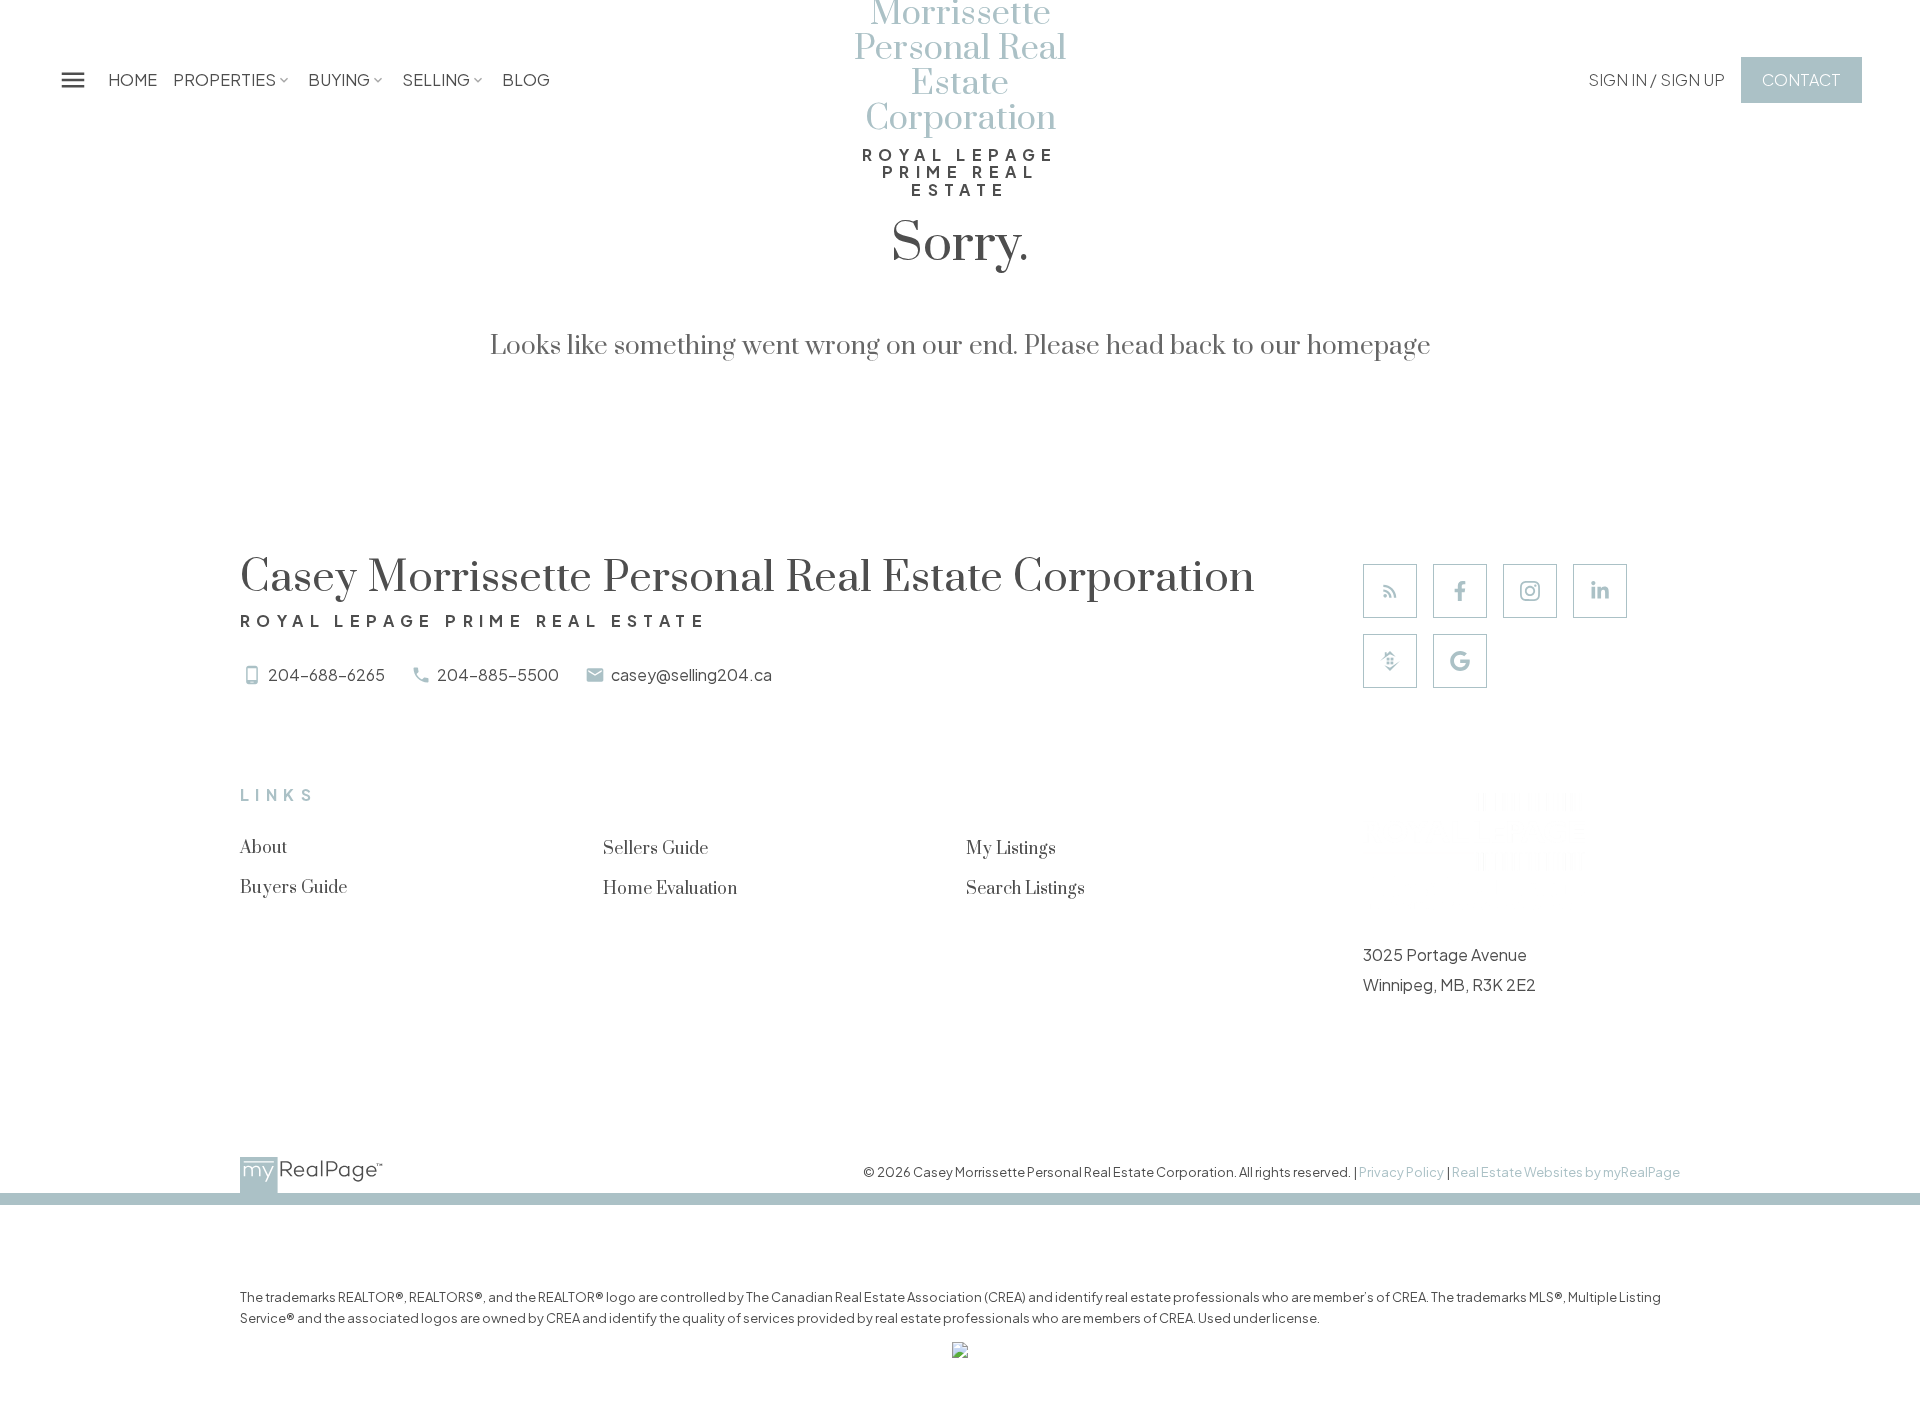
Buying (339, 79)
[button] (1656, 80)
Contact (1801, 80)
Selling (436, 79)
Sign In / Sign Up (1656, 80)
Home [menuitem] (132, 79)
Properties (224, 79)
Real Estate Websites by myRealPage (1566, 1172)
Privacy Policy (1401, 1172)
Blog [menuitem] (526, 79)
